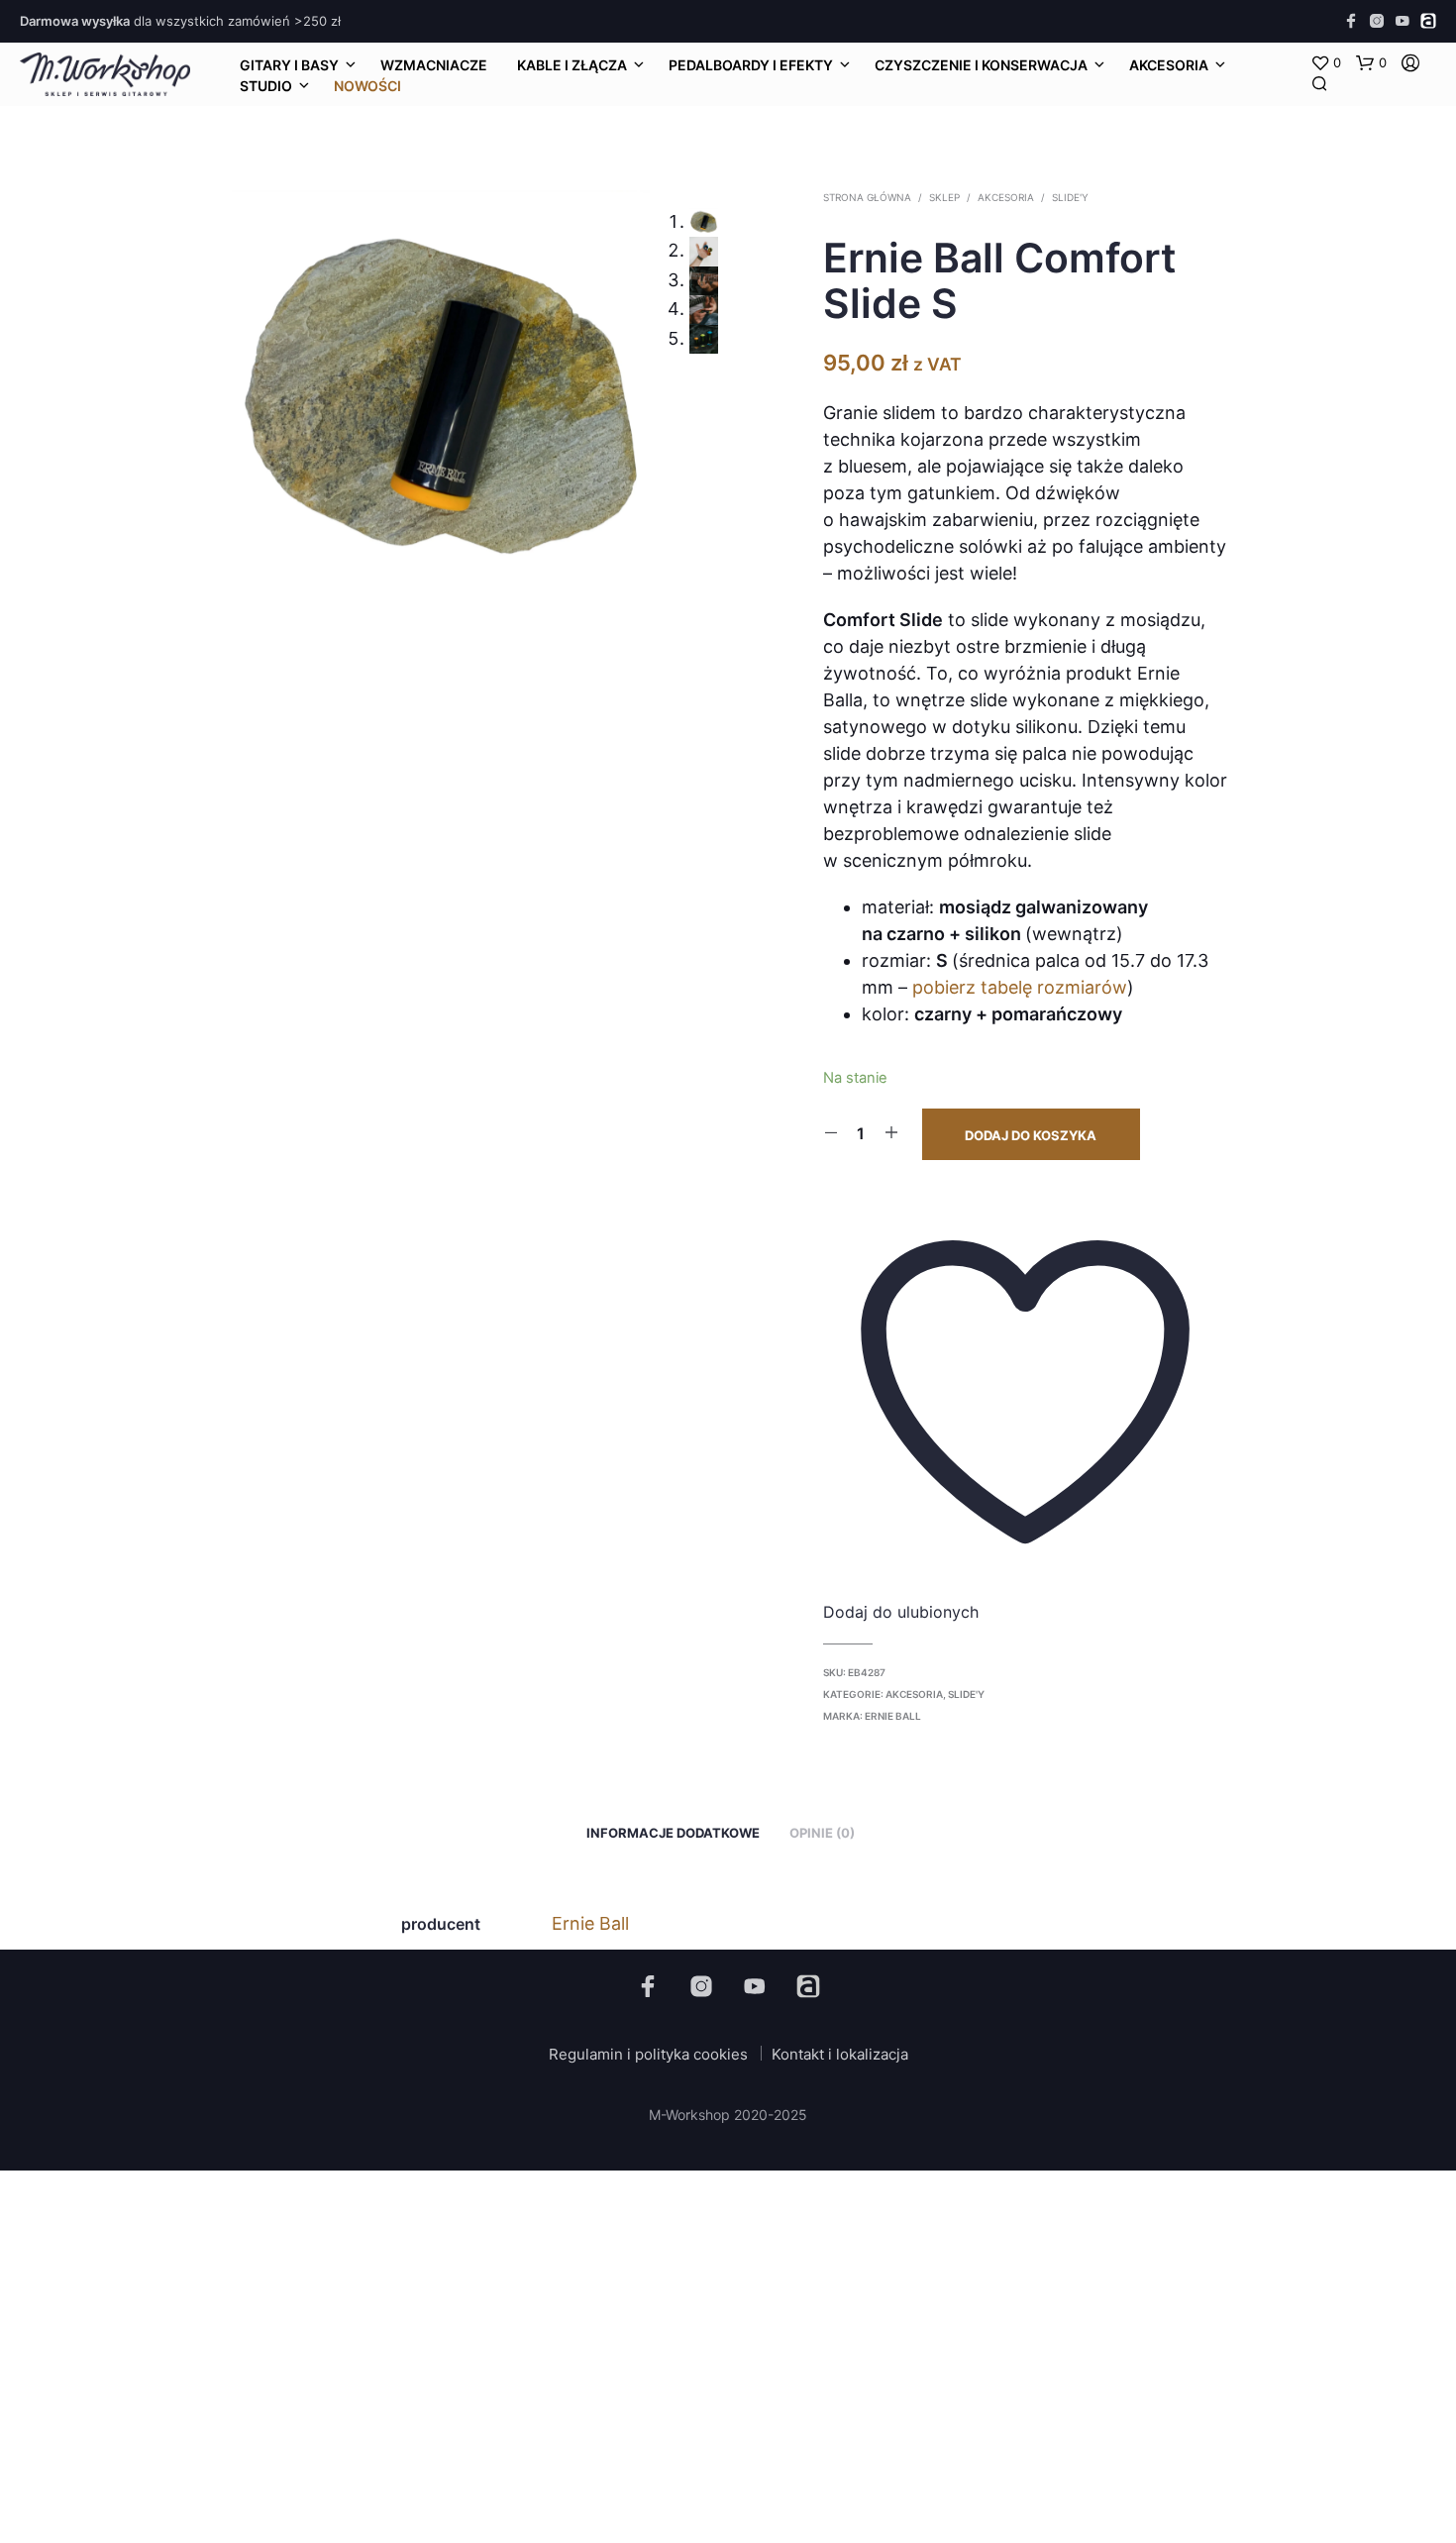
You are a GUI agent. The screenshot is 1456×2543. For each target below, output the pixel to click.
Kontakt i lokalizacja (840, 2054)
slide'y (1070, 197)
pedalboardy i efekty (751, 65)
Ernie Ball (893, 1716)
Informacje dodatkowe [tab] (673, 1833)
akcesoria (1169, 65)
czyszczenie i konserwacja (981, 65)
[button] (1326, 63)
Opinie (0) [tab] (822, 1833)
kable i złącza (572, 65)
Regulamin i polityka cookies (648, 2054)
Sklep (944, 197)
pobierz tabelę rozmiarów (1020, 987)
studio (266, 86)
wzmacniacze (434, 65)
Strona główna (867, 197)
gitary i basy (289, 65)
